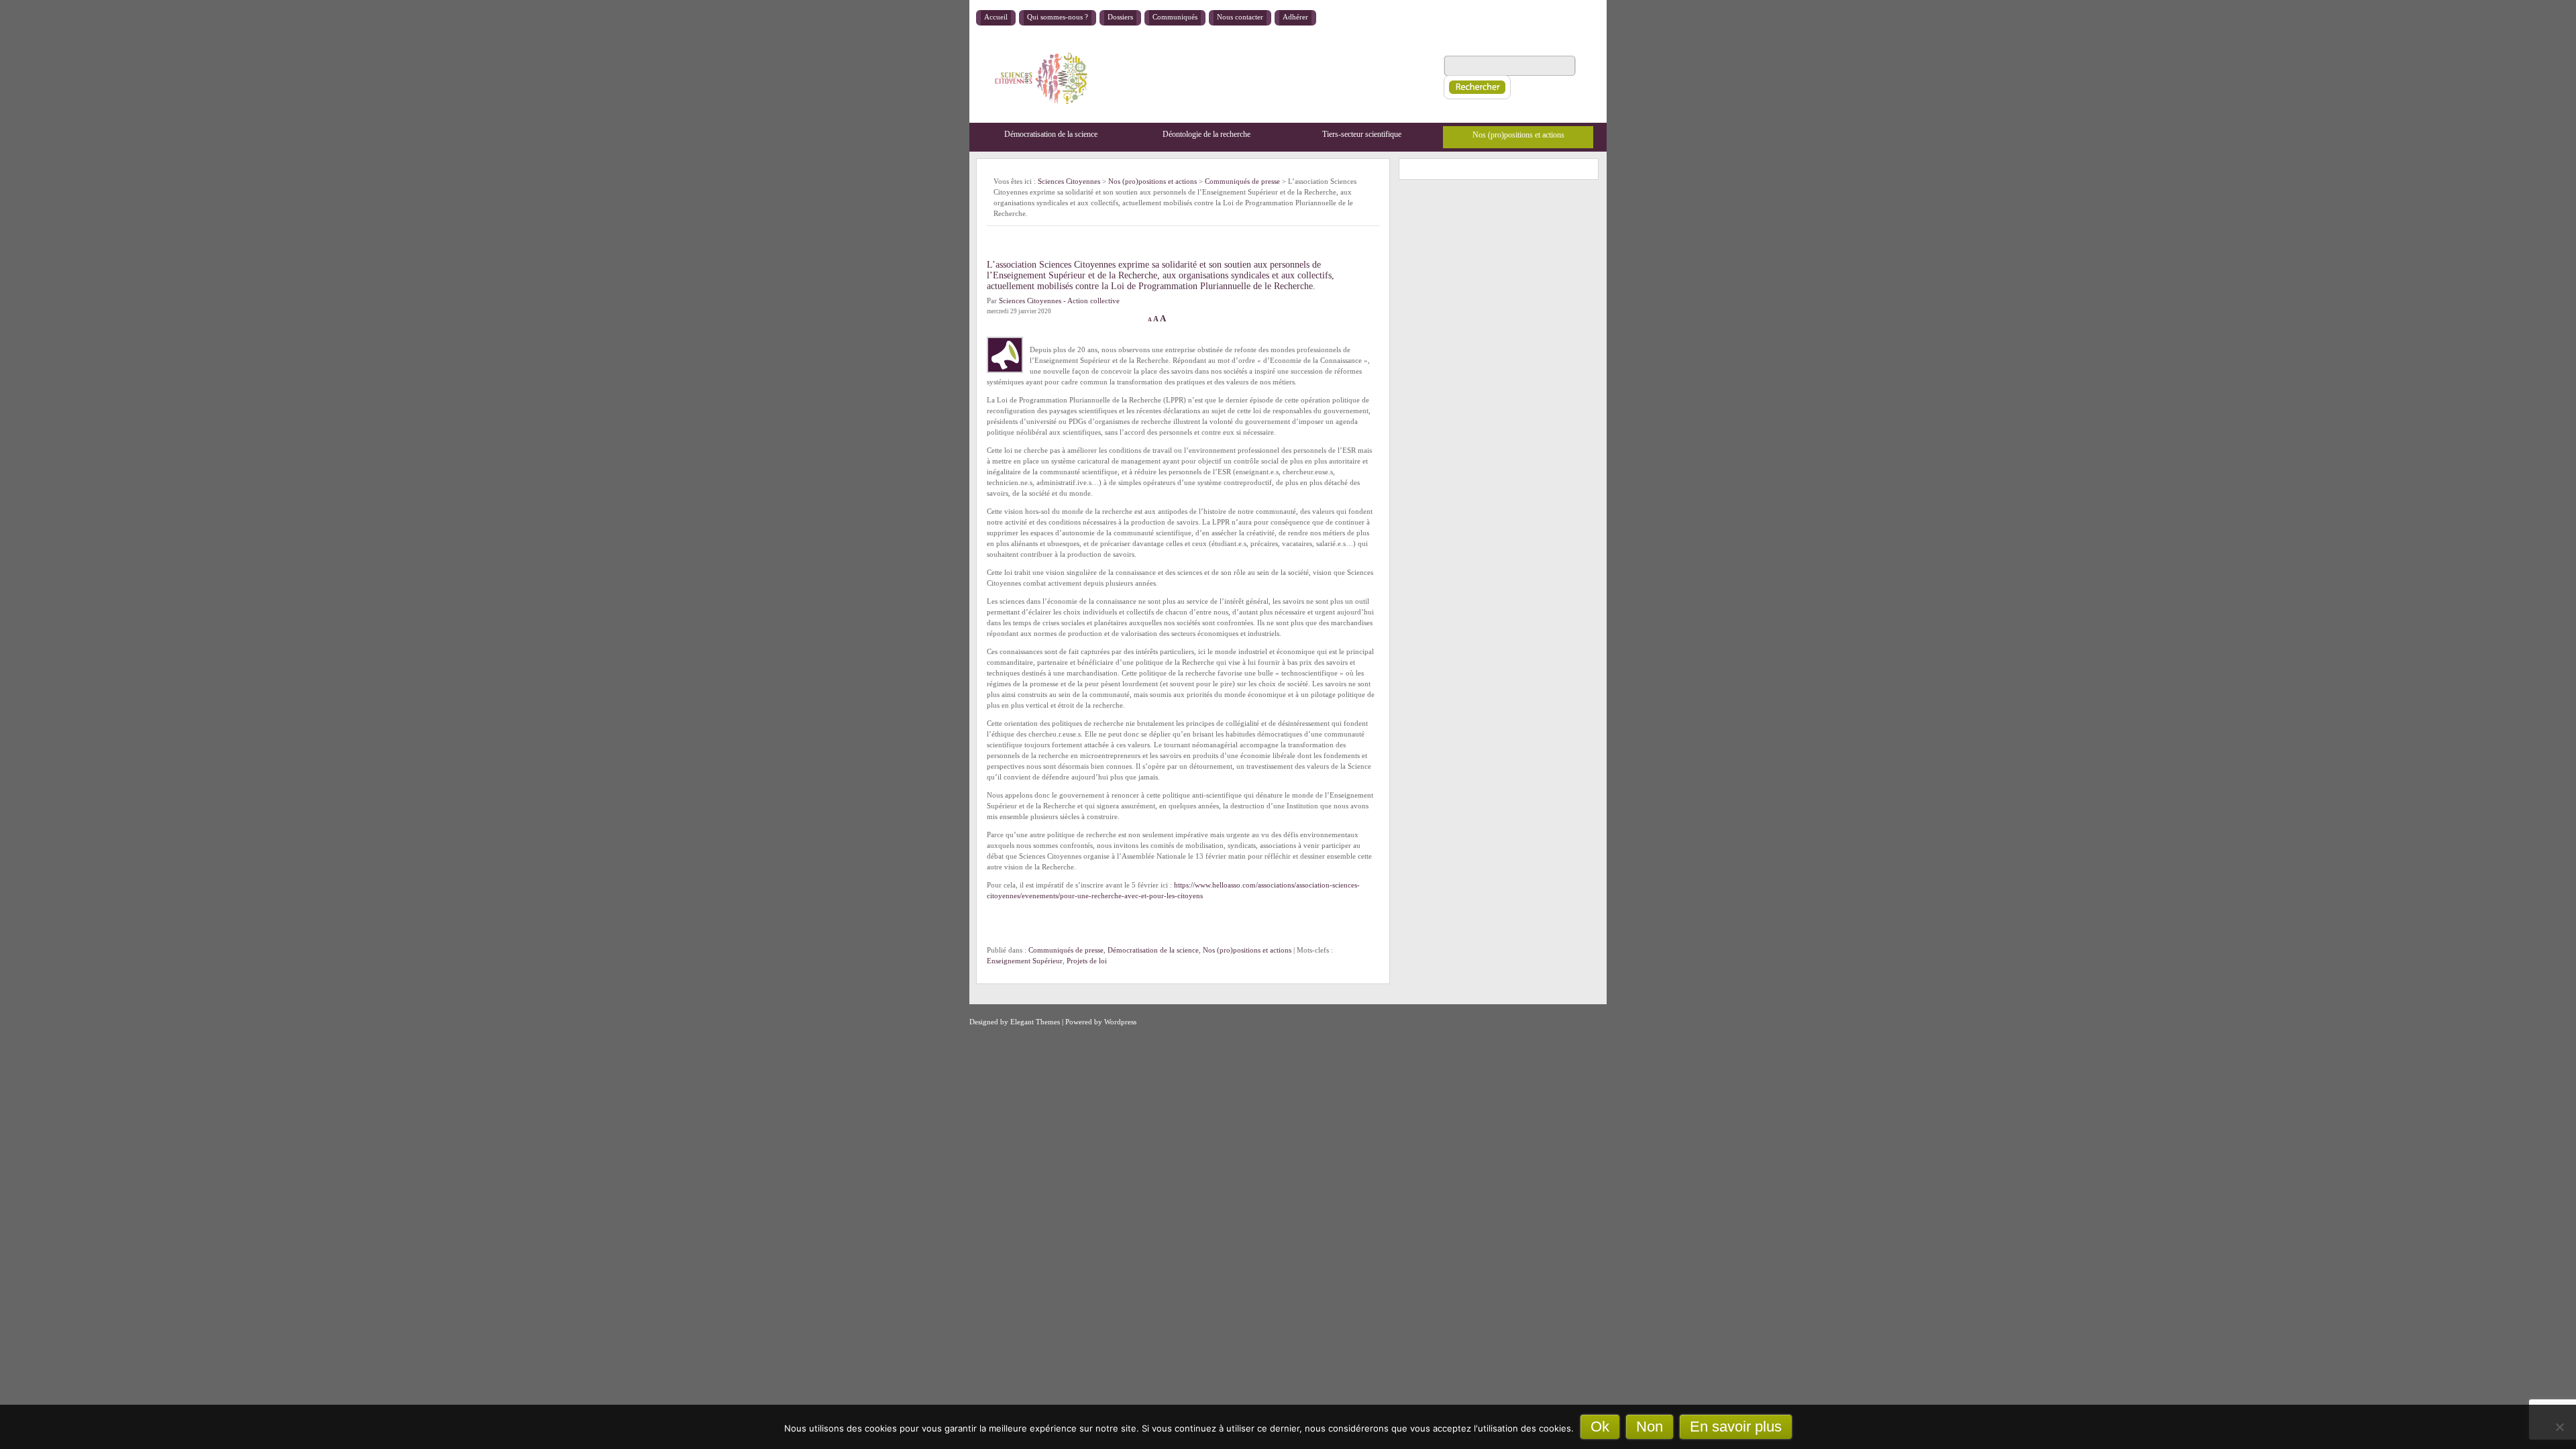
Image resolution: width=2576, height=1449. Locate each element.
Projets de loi (1087, 961)
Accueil (996, 17)
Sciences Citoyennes (1069, 181)
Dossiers (1120, 17)
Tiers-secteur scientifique (1362, 134)
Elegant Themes (1035, 1022)
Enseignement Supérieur (1025, 961)
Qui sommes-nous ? (1058, 17)
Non (1650, 1427)
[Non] (2559, 1427)
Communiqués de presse (1066, 950)
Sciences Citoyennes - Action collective (1059, 301)
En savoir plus (1736, 1427)
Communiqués (1175, 17)
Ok (1600, 1427)
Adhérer (1295, 17)
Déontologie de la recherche (1206, 134)
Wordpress (1120, 1022)
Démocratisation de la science (1051, 134)
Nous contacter (1240, 17)
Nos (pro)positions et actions (1518, 135)
